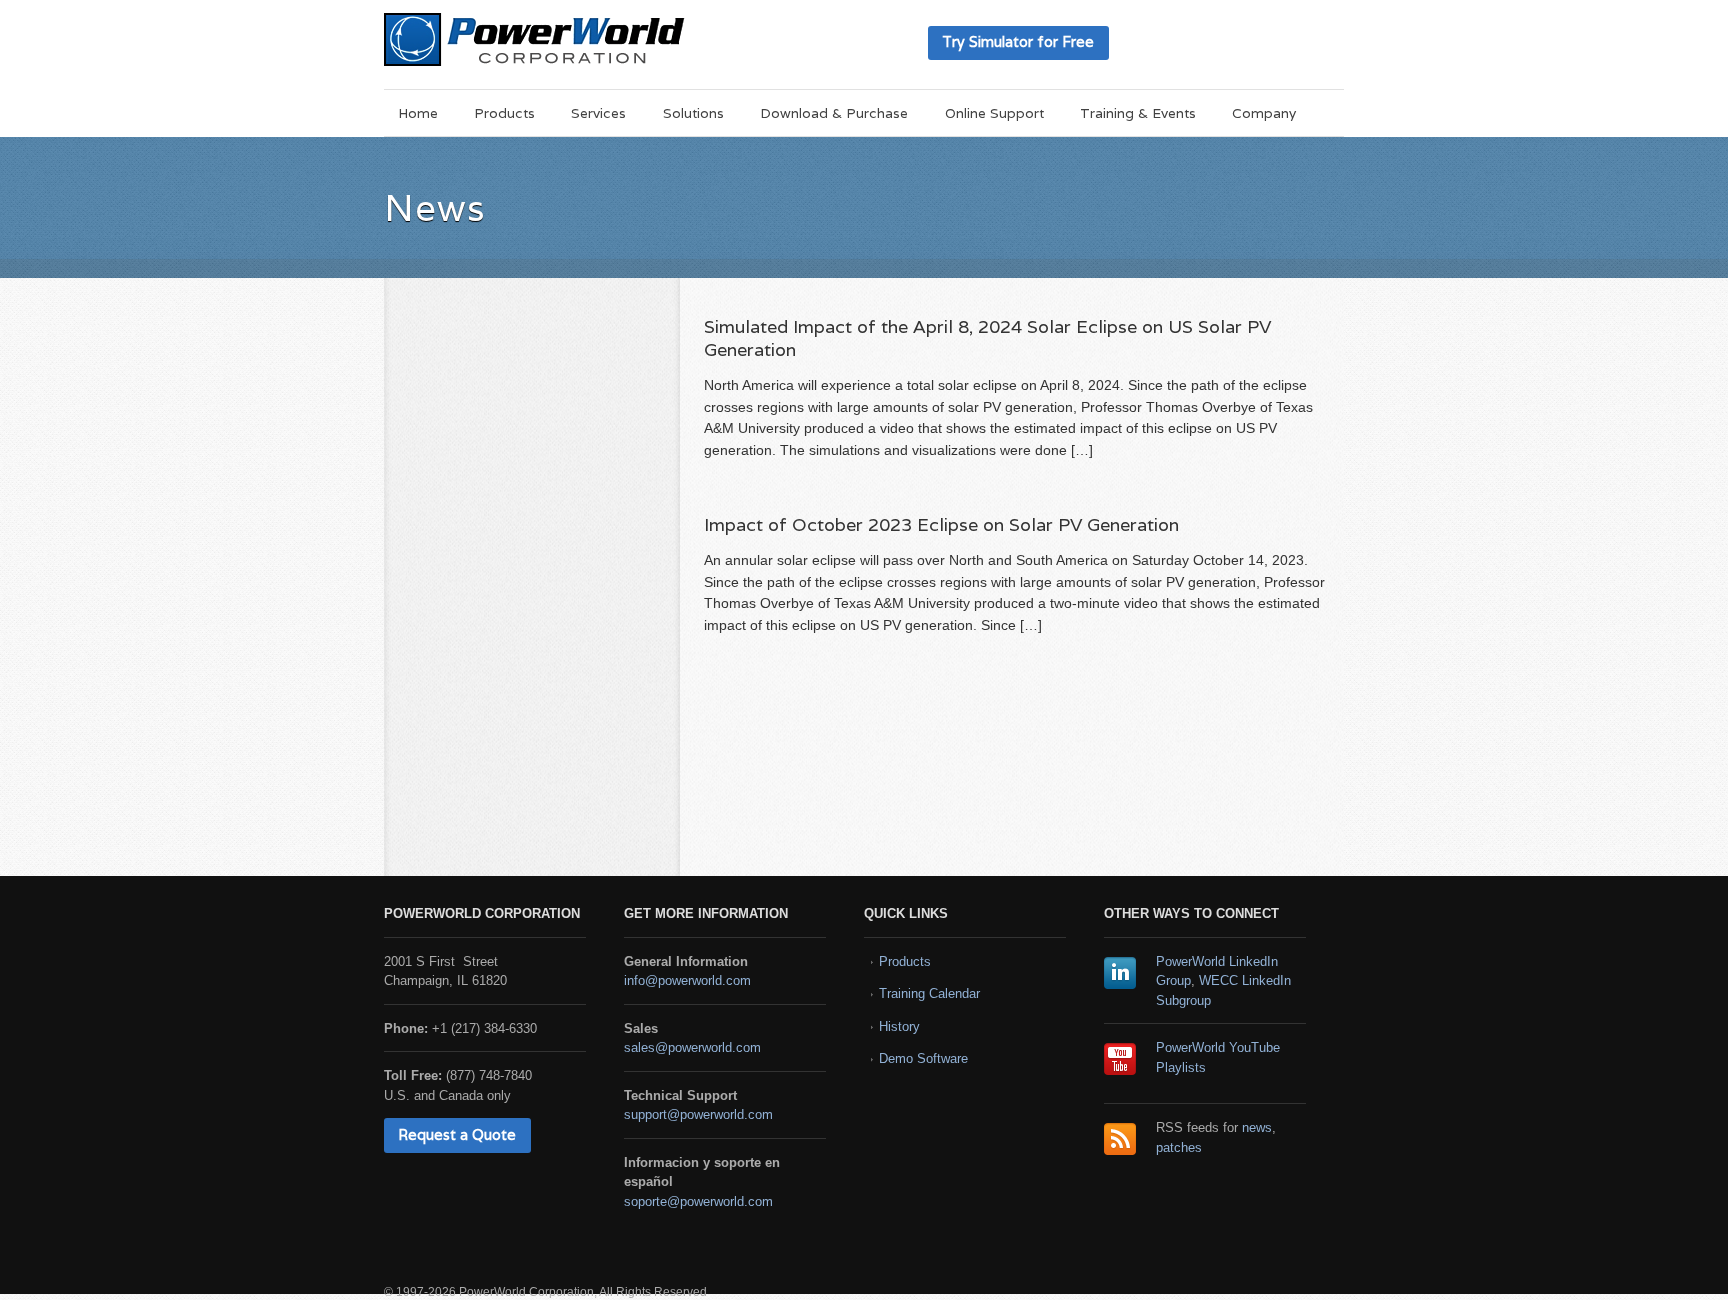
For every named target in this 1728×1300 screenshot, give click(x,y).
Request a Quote (457, 1134)
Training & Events (1138, 113)
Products (504, 113)
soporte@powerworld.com (698, 1201)
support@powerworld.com (698, 1114)
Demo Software (923, 1058)
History (899, 1026)
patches (1179, 1147)
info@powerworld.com (687, 980)
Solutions (693, 113)
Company (1264, 113)
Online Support (994, 113)
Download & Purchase (834, 113)
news (1257, 1127)
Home (418, 113)
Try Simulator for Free (1018, 41)
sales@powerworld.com (692, 1047)
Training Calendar (929, 993)
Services (598, 113)
